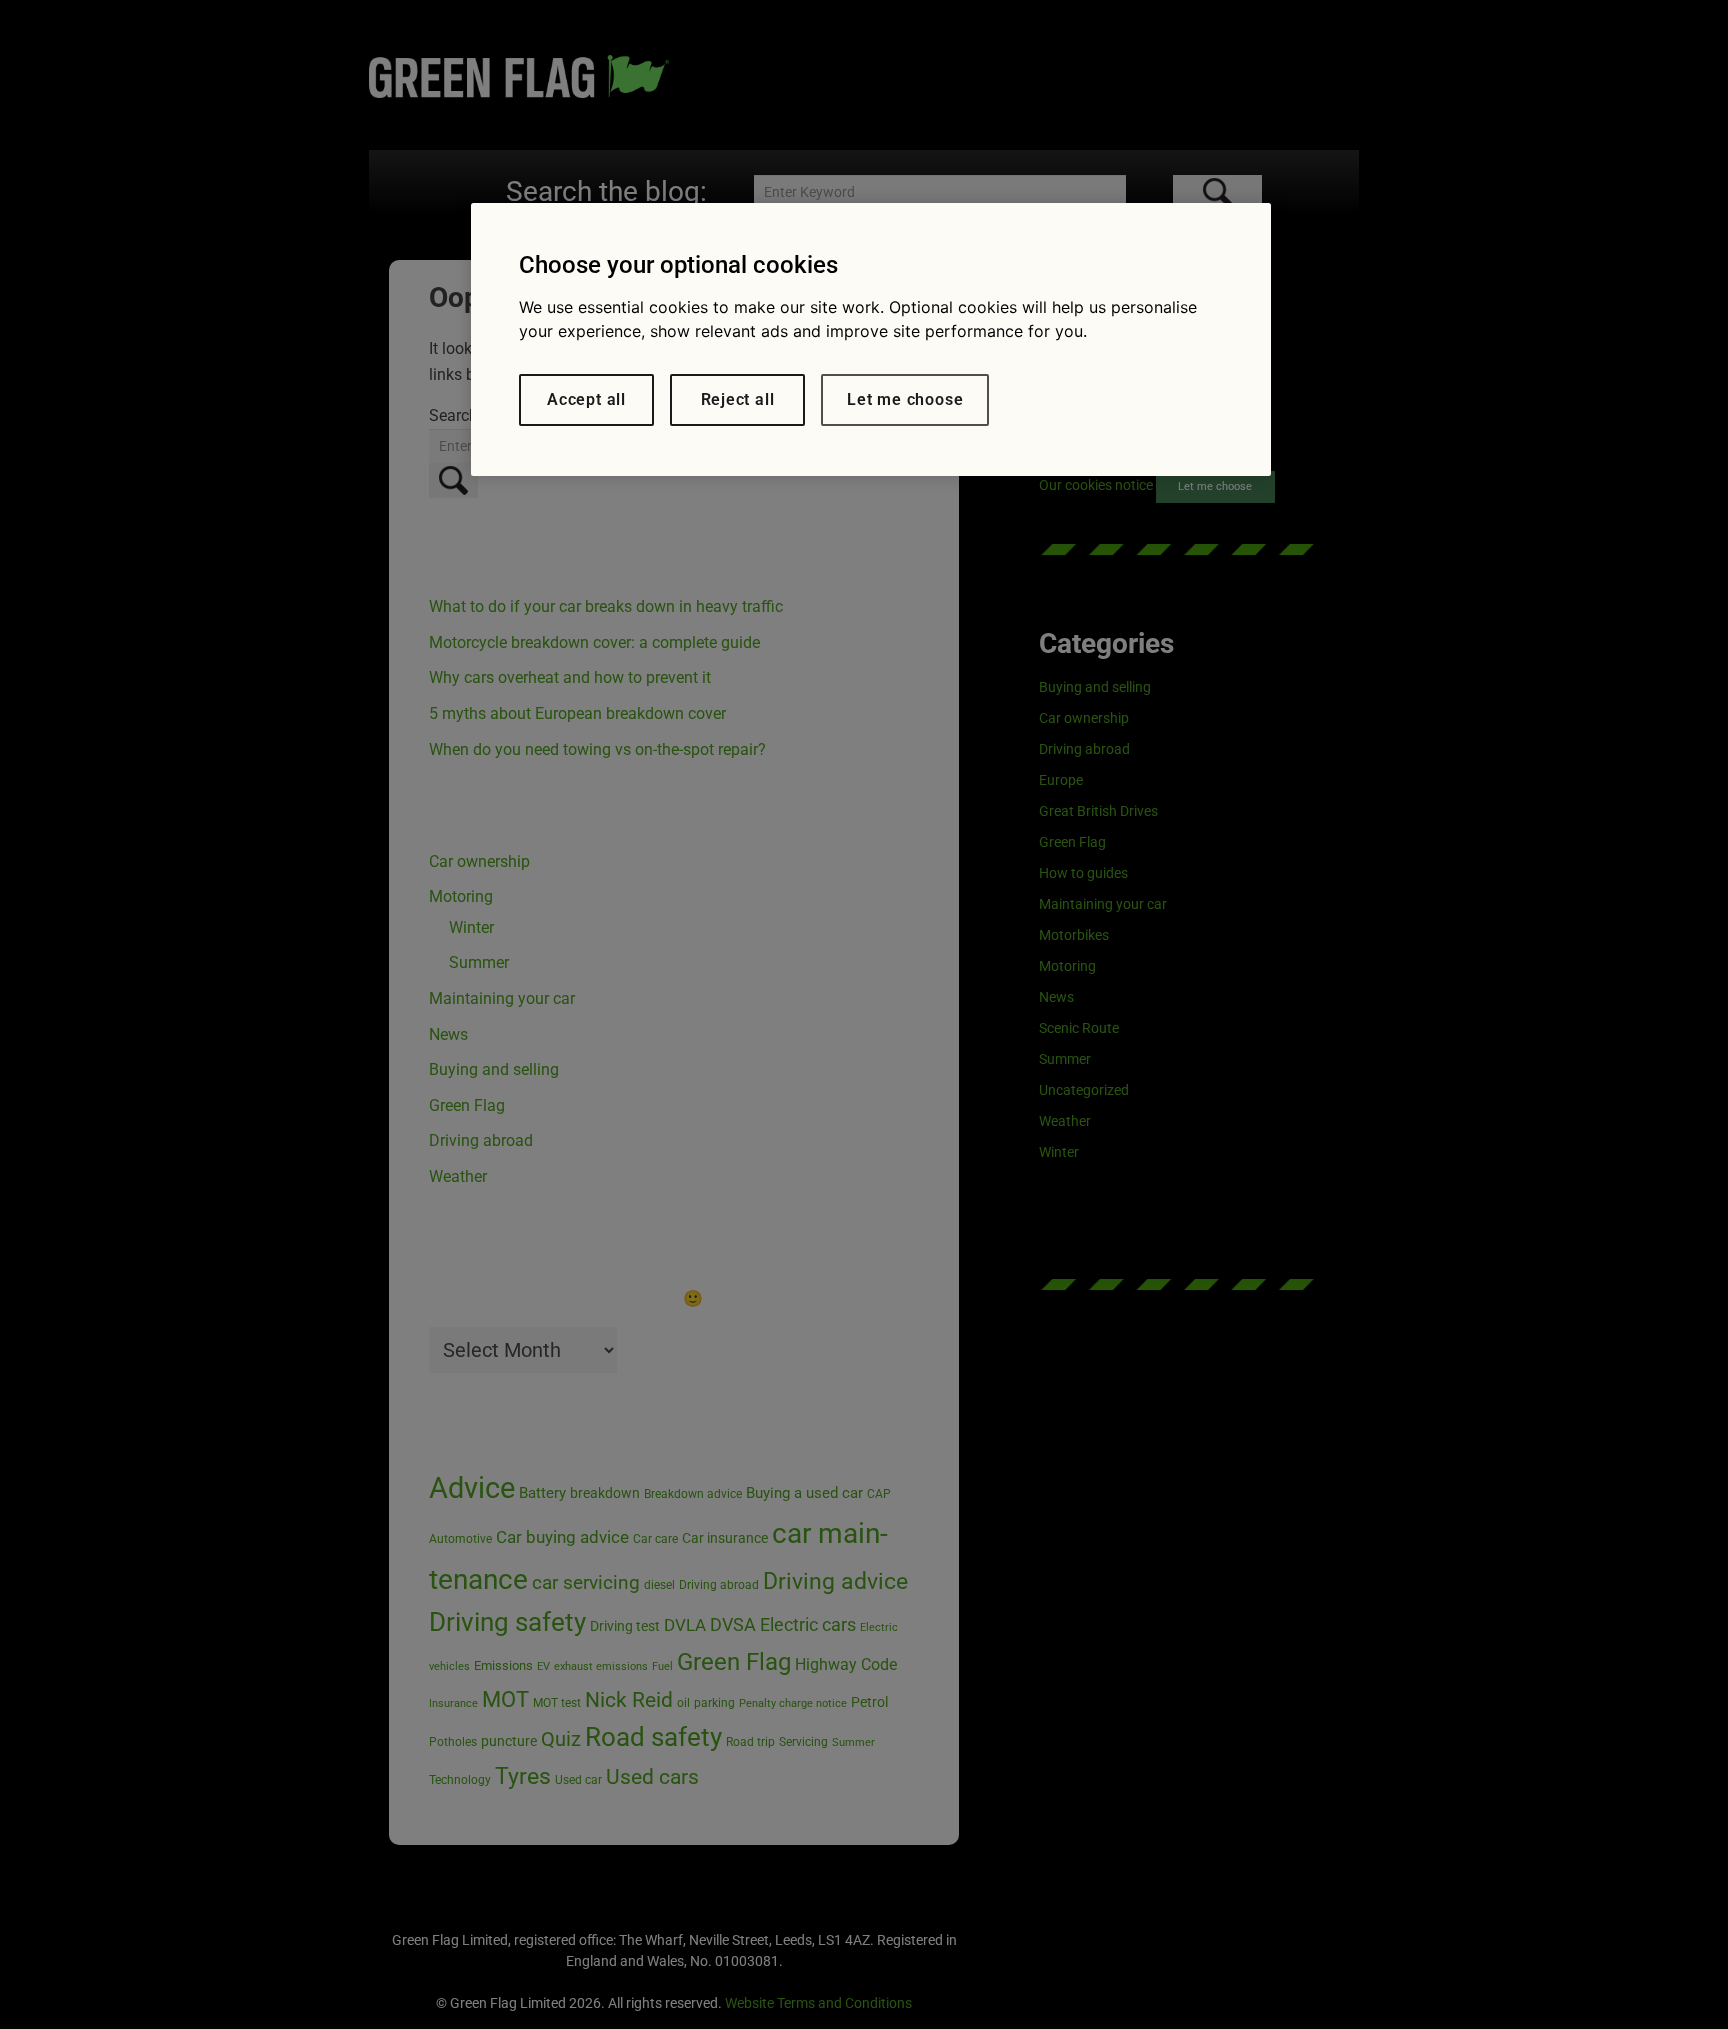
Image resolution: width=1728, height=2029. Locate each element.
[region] (871, 339)
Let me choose (905, 399)
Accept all (586, 399)
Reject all (738, 399)
